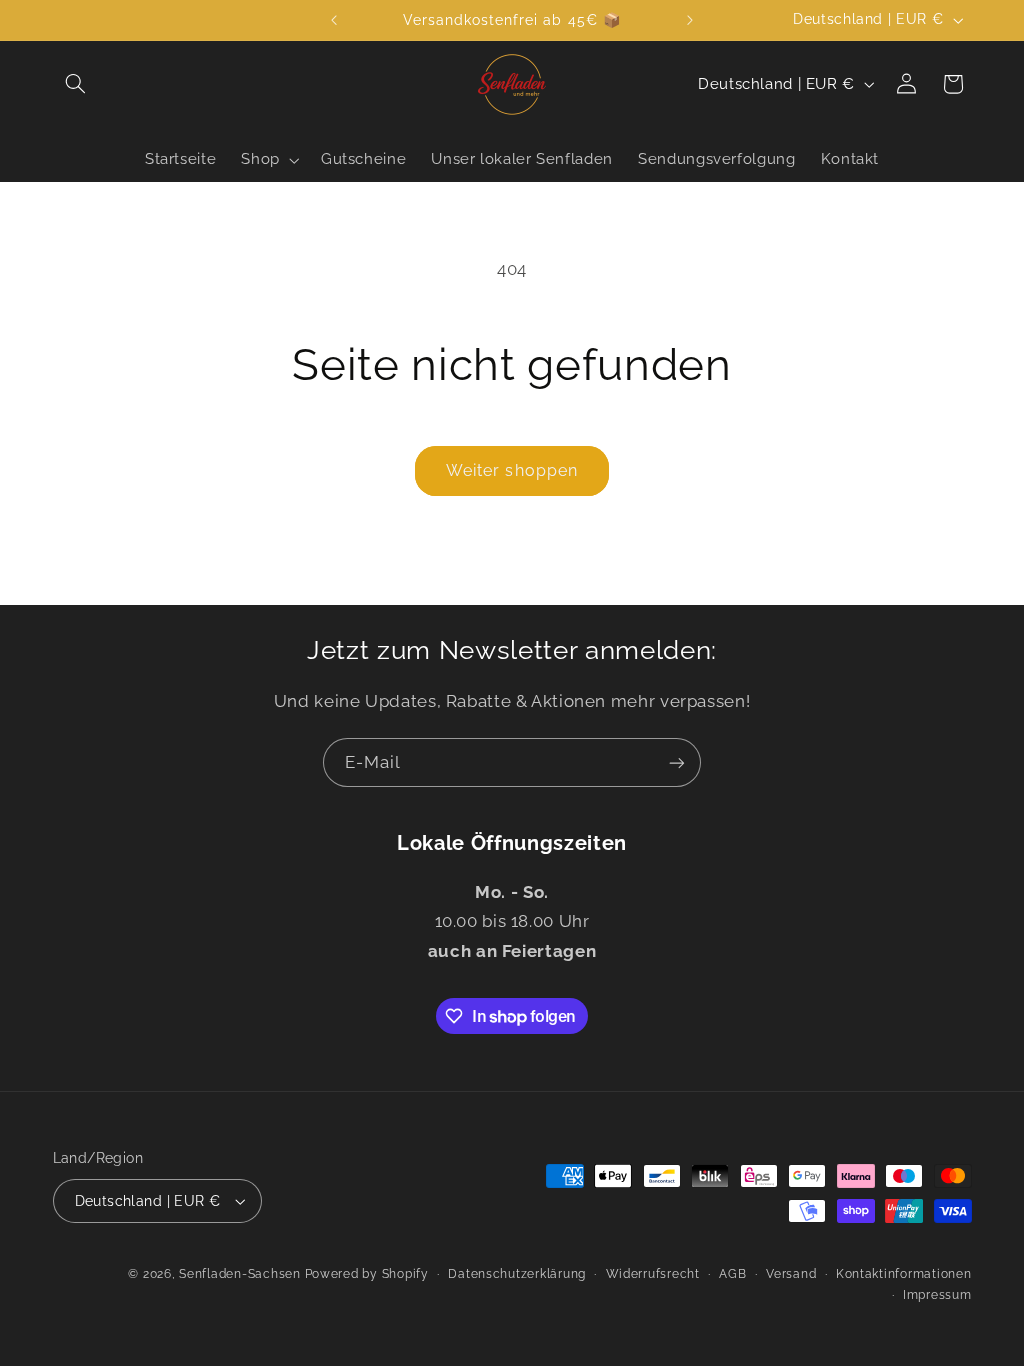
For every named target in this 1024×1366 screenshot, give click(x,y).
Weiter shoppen (512, 470)
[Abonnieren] (677, 762)
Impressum (937, 1295)
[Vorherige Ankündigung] (334, 20)
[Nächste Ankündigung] (690, 20)
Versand (791, 1274)
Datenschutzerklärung (517, 1274)
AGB (732, 1274)
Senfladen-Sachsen (240, 1274)
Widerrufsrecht (653, 1274)
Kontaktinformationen (904, 1274)
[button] (76, 84)
